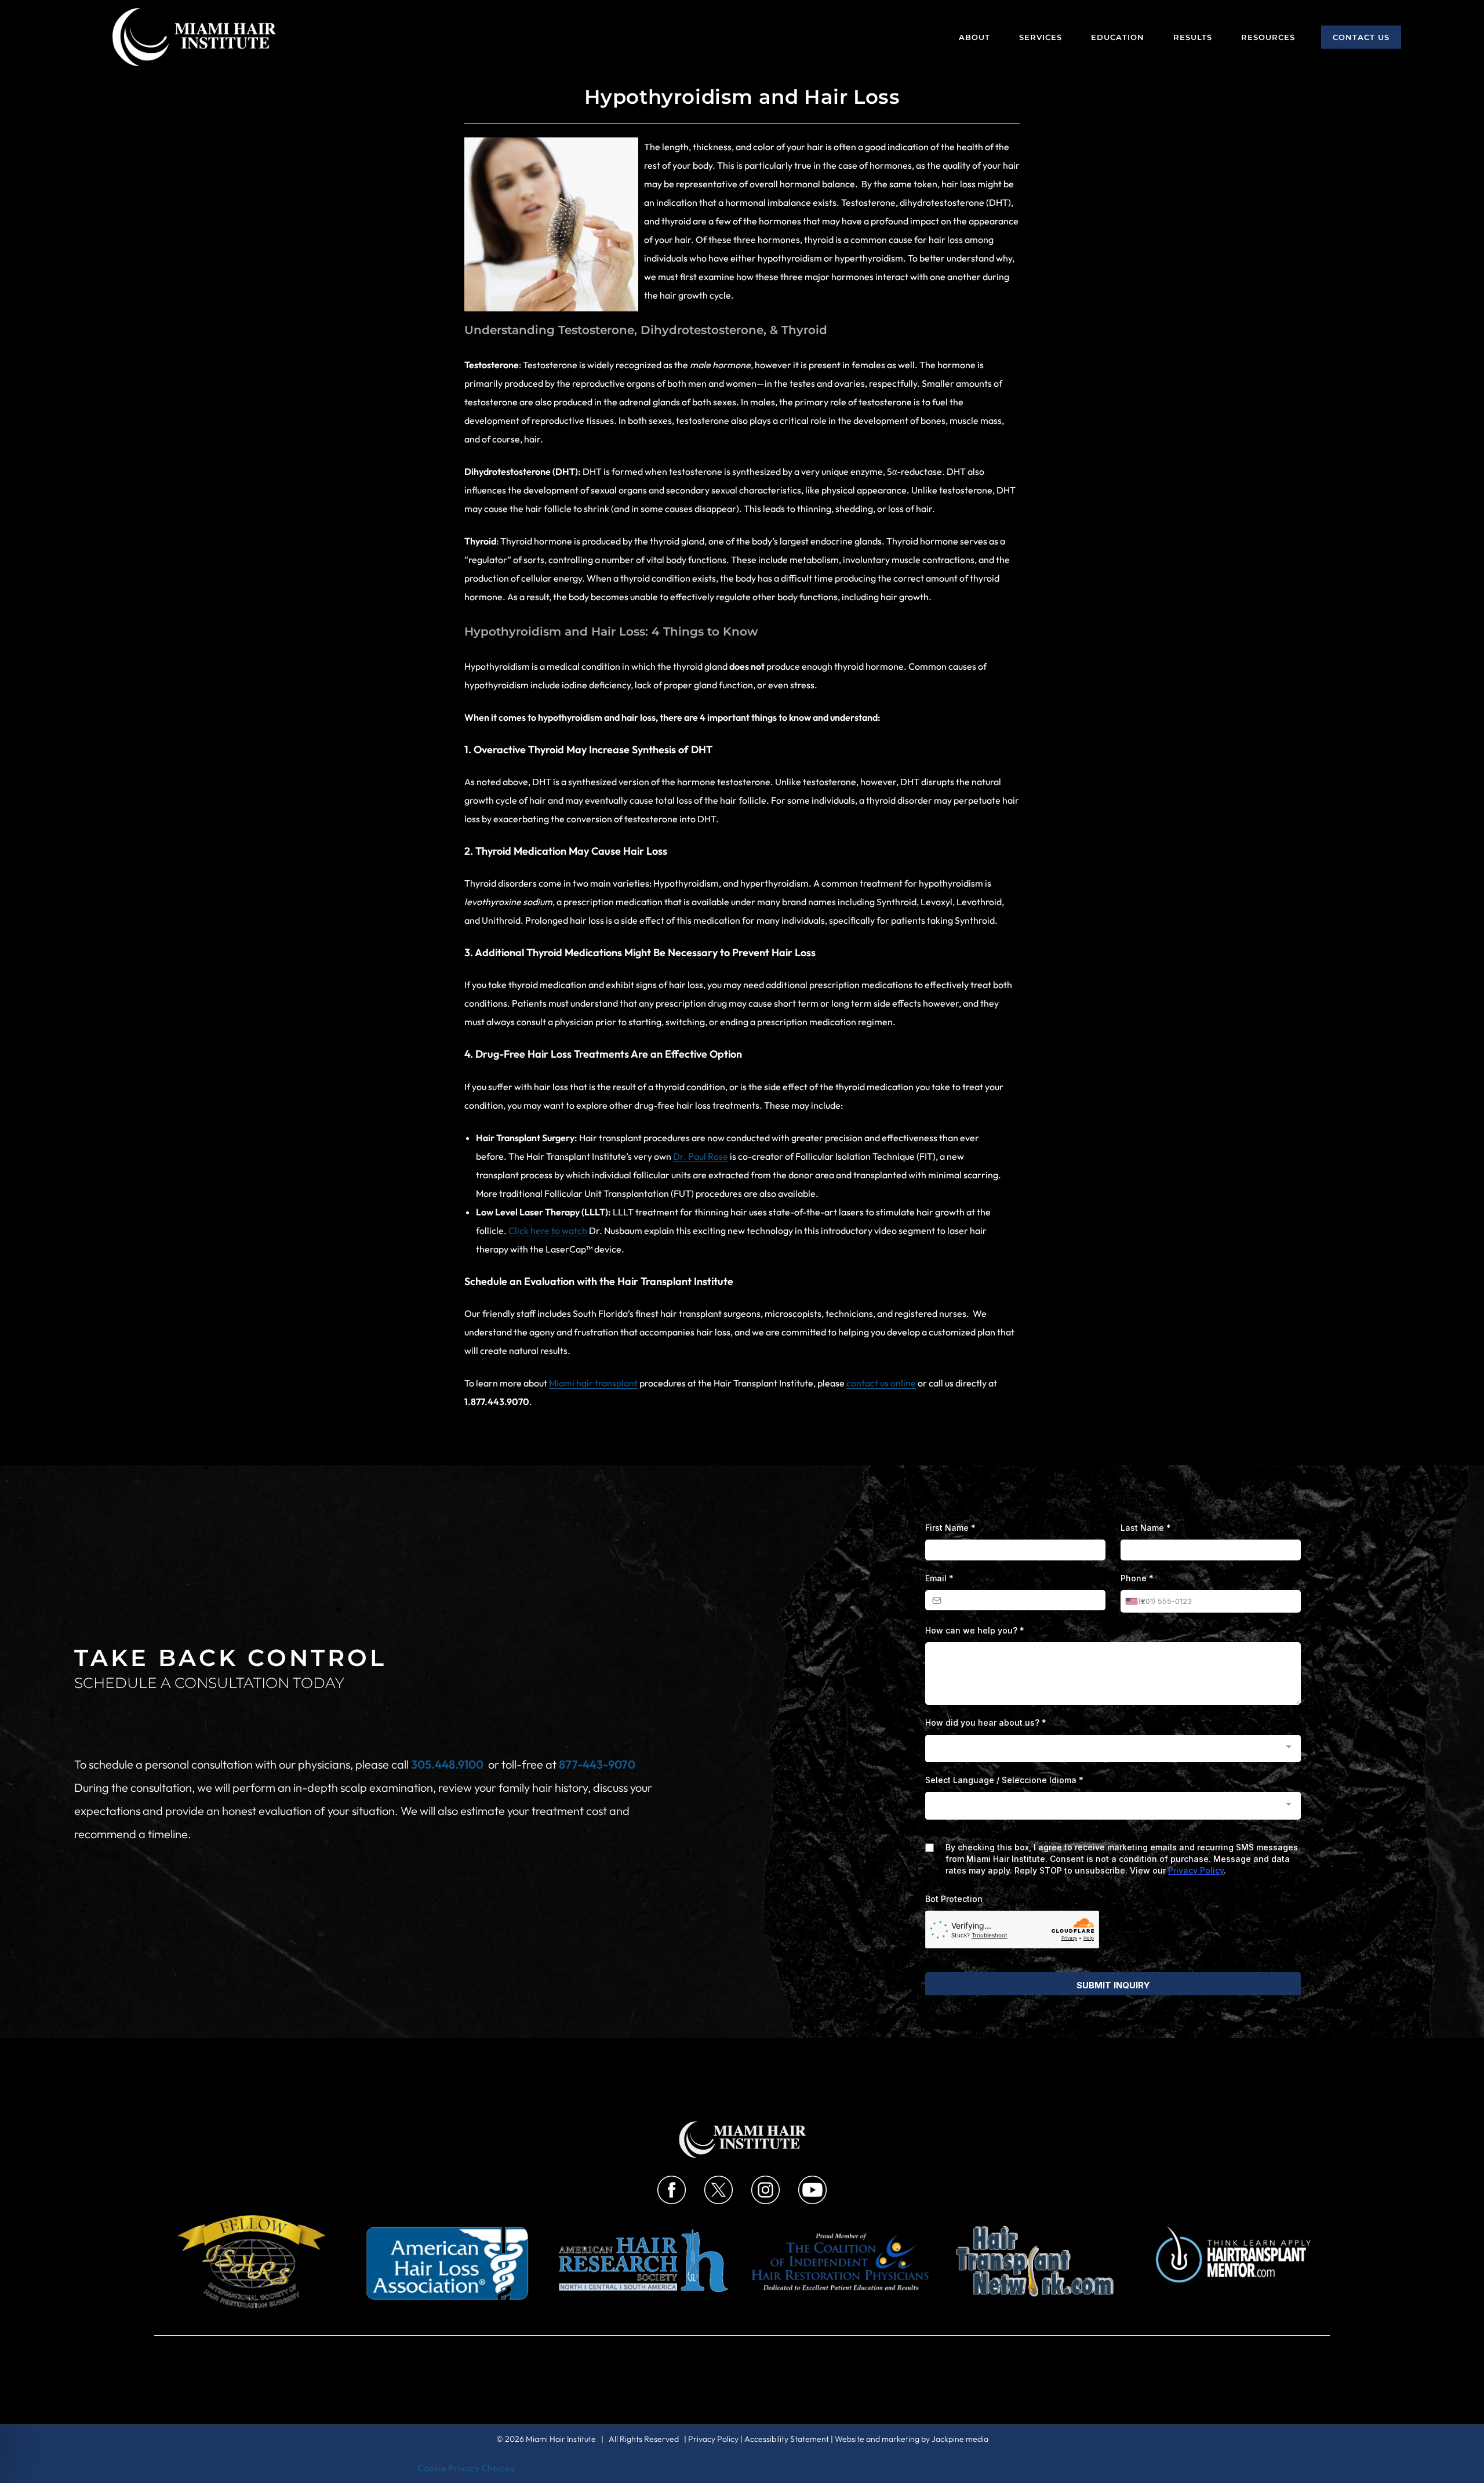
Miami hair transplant (593, 1383)
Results (1193, 37)
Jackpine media (960, 2439)
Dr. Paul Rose (701, 1156)
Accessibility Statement (787, 2439)
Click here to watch (548, 1230)
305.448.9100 (447, 1764)
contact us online (881, 1383)
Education (1118, 37)
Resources (1268, 37)
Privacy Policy (713, 2439)
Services (1041, 37)
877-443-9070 (597, 1764)
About (974, 37)
